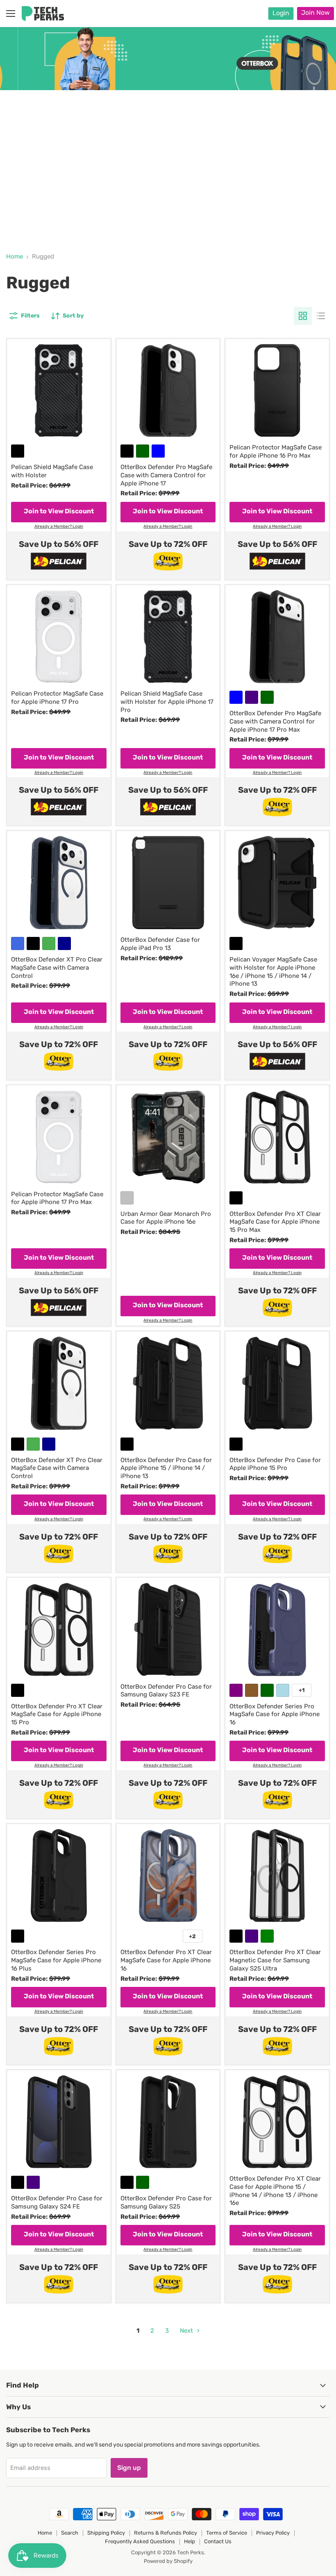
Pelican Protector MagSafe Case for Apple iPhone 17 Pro (57, 698)
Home (15, 257)
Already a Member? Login (59, 527)
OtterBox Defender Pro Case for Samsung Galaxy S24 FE (57, 2202)
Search (70, 2533)
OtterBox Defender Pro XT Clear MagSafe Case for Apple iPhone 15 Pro (57, 1714)
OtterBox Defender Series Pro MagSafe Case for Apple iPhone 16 (275, 1714)
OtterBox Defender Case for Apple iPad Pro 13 (160, 944)
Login (281, 13)
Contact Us (218, 2541)
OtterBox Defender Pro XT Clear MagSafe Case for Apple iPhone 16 (166, 1960)
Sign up (129, 2468)
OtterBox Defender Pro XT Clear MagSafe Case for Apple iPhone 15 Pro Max (275, 1222)
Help (190, 2541)
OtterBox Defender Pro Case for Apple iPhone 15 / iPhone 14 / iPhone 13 (166, 1468)
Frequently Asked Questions (140, 2541)
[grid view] (303, 316)
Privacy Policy (273, 2533)
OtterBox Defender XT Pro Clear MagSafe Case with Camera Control (57, 967)
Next (187, 2331)
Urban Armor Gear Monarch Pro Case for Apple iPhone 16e (166, 1218)
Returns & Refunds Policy (166, 2533)
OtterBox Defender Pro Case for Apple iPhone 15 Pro (275, 1464)
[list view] (321, 316)
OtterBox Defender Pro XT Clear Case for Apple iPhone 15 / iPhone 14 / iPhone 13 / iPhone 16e (275, 2191)
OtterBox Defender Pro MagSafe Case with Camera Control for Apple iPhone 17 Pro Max (275, 721)
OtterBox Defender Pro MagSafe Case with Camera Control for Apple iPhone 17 (166, 475)
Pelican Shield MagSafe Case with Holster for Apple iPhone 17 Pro (167, 702)
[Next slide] (313, 130)
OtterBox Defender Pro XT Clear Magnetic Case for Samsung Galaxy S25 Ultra (275, 1960)
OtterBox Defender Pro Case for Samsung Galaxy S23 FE (166, 1691)
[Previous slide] (23, 130)
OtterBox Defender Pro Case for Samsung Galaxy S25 (166, 2202)
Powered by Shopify (168, 2561)
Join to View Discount (59, 511)
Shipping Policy (106, 2533)
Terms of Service (227, 2533)
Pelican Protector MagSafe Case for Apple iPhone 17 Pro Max (57, 1198)
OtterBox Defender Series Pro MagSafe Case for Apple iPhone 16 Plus (56, 1960)
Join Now (316, 12)
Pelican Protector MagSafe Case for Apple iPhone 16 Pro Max (276, 451)
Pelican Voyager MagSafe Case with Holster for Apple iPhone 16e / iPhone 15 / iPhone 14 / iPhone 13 (273, 972)
